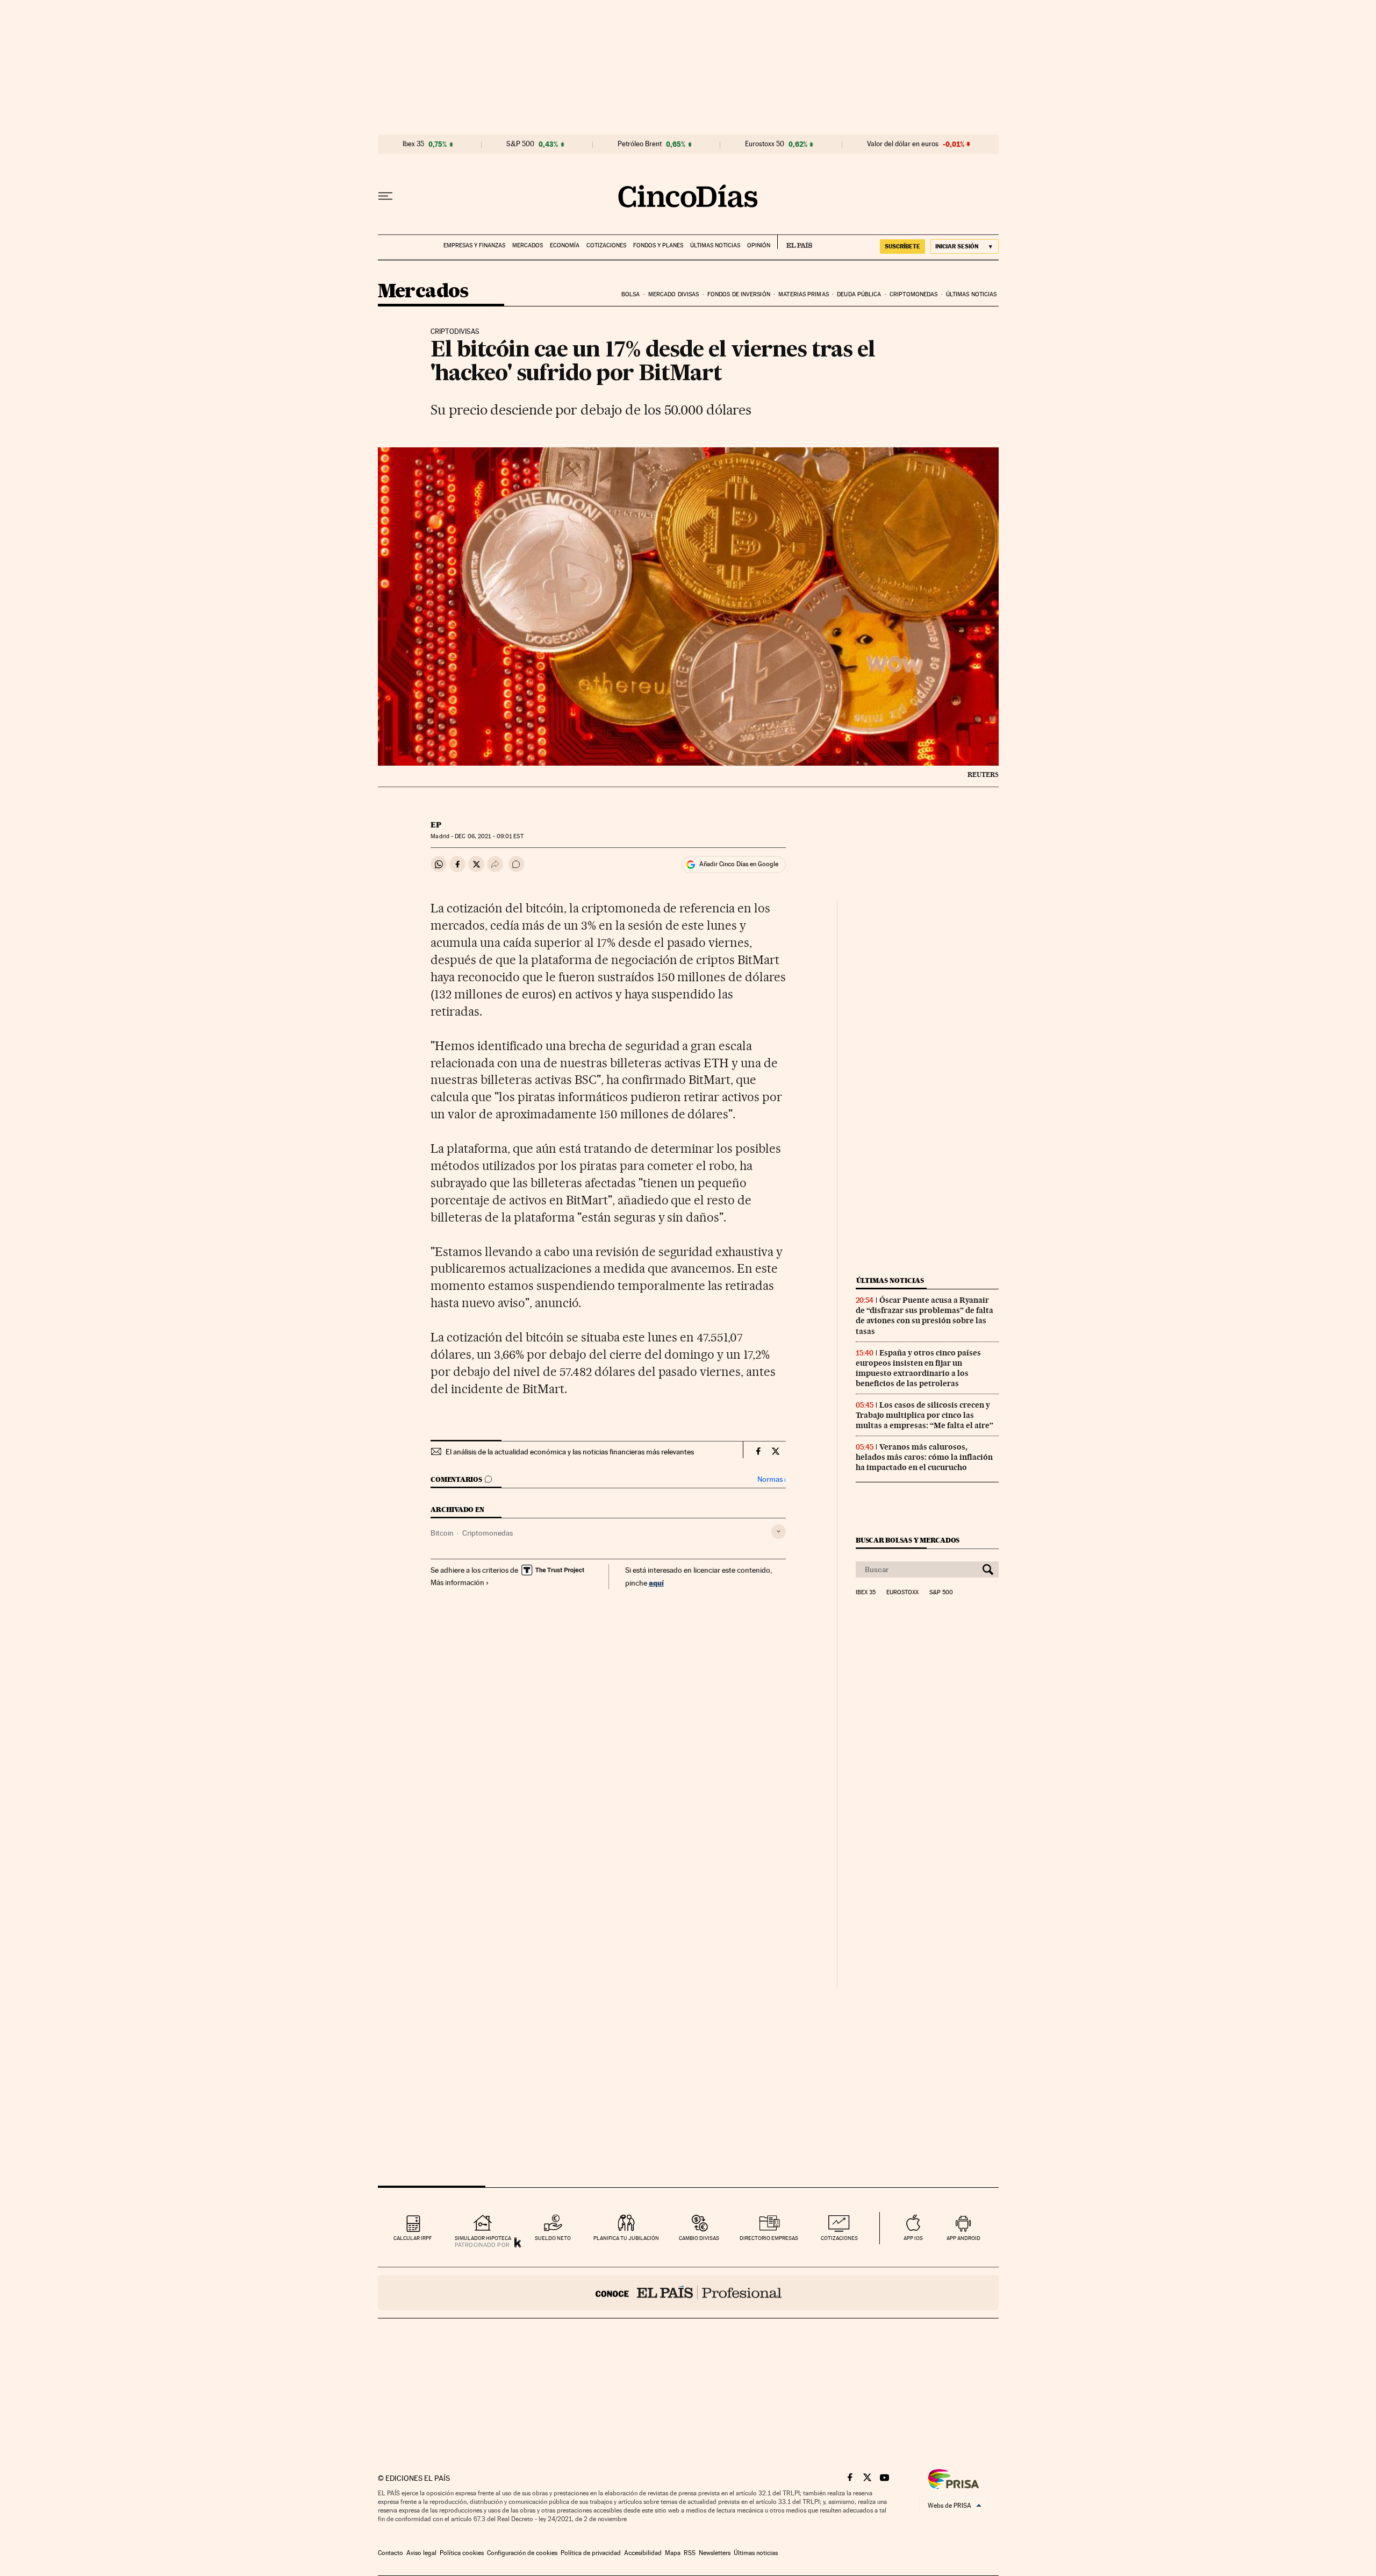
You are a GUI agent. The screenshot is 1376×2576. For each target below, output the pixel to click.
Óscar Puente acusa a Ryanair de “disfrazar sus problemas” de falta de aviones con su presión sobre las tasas (924, 1315)
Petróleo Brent (640, 144)
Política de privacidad (591, 2553)
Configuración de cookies (522, 2553)
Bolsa (631, 294)
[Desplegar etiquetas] (779, 1532)
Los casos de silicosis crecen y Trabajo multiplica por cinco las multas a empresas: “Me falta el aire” (924, 1415)
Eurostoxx (902, 1593)
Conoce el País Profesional (688, 2293)
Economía (565, 245)
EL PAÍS (795, 242)
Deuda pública (859, 294)
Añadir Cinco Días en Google (739, 864)
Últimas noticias (715, 245)
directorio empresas (769, 2238)
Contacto (390, 2553)
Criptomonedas (913, 294)
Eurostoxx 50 (765, 144)
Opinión (759, 245)
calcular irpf (413, 2238)
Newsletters (715, 2553)
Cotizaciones (606, 245)
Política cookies (462, 2553)
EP (436, 825)
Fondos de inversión (739, 294)
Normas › (772, 1479)
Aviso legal (421, 2553)
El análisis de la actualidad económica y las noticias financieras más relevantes (570, 1452)
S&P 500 (520, 144)
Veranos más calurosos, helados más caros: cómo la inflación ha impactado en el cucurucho (924, 1457)
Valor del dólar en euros (903, 144)
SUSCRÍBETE (902, 246)
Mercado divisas (674, 294)
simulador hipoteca (483, 2238)
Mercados (528, 245)
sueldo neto (553, 2238)
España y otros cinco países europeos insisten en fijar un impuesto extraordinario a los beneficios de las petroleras (918, 1368)
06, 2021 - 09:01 (489, 836)
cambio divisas (699, 2238)
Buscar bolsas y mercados (908, 1540)
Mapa (673, 2553)
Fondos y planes (658, 245)
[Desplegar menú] (385, 196)
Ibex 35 (413, 144)
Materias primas (804, 294)
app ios (913, 2238)
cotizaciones (839, 2238)
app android (963, 2238)
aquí (656, 1583)
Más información (457, 1582)
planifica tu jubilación (626, 2238)
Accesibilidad (643, 2553)
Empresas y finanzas (474, 245)
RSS (690, 2553)
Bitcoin (442, 1533)
